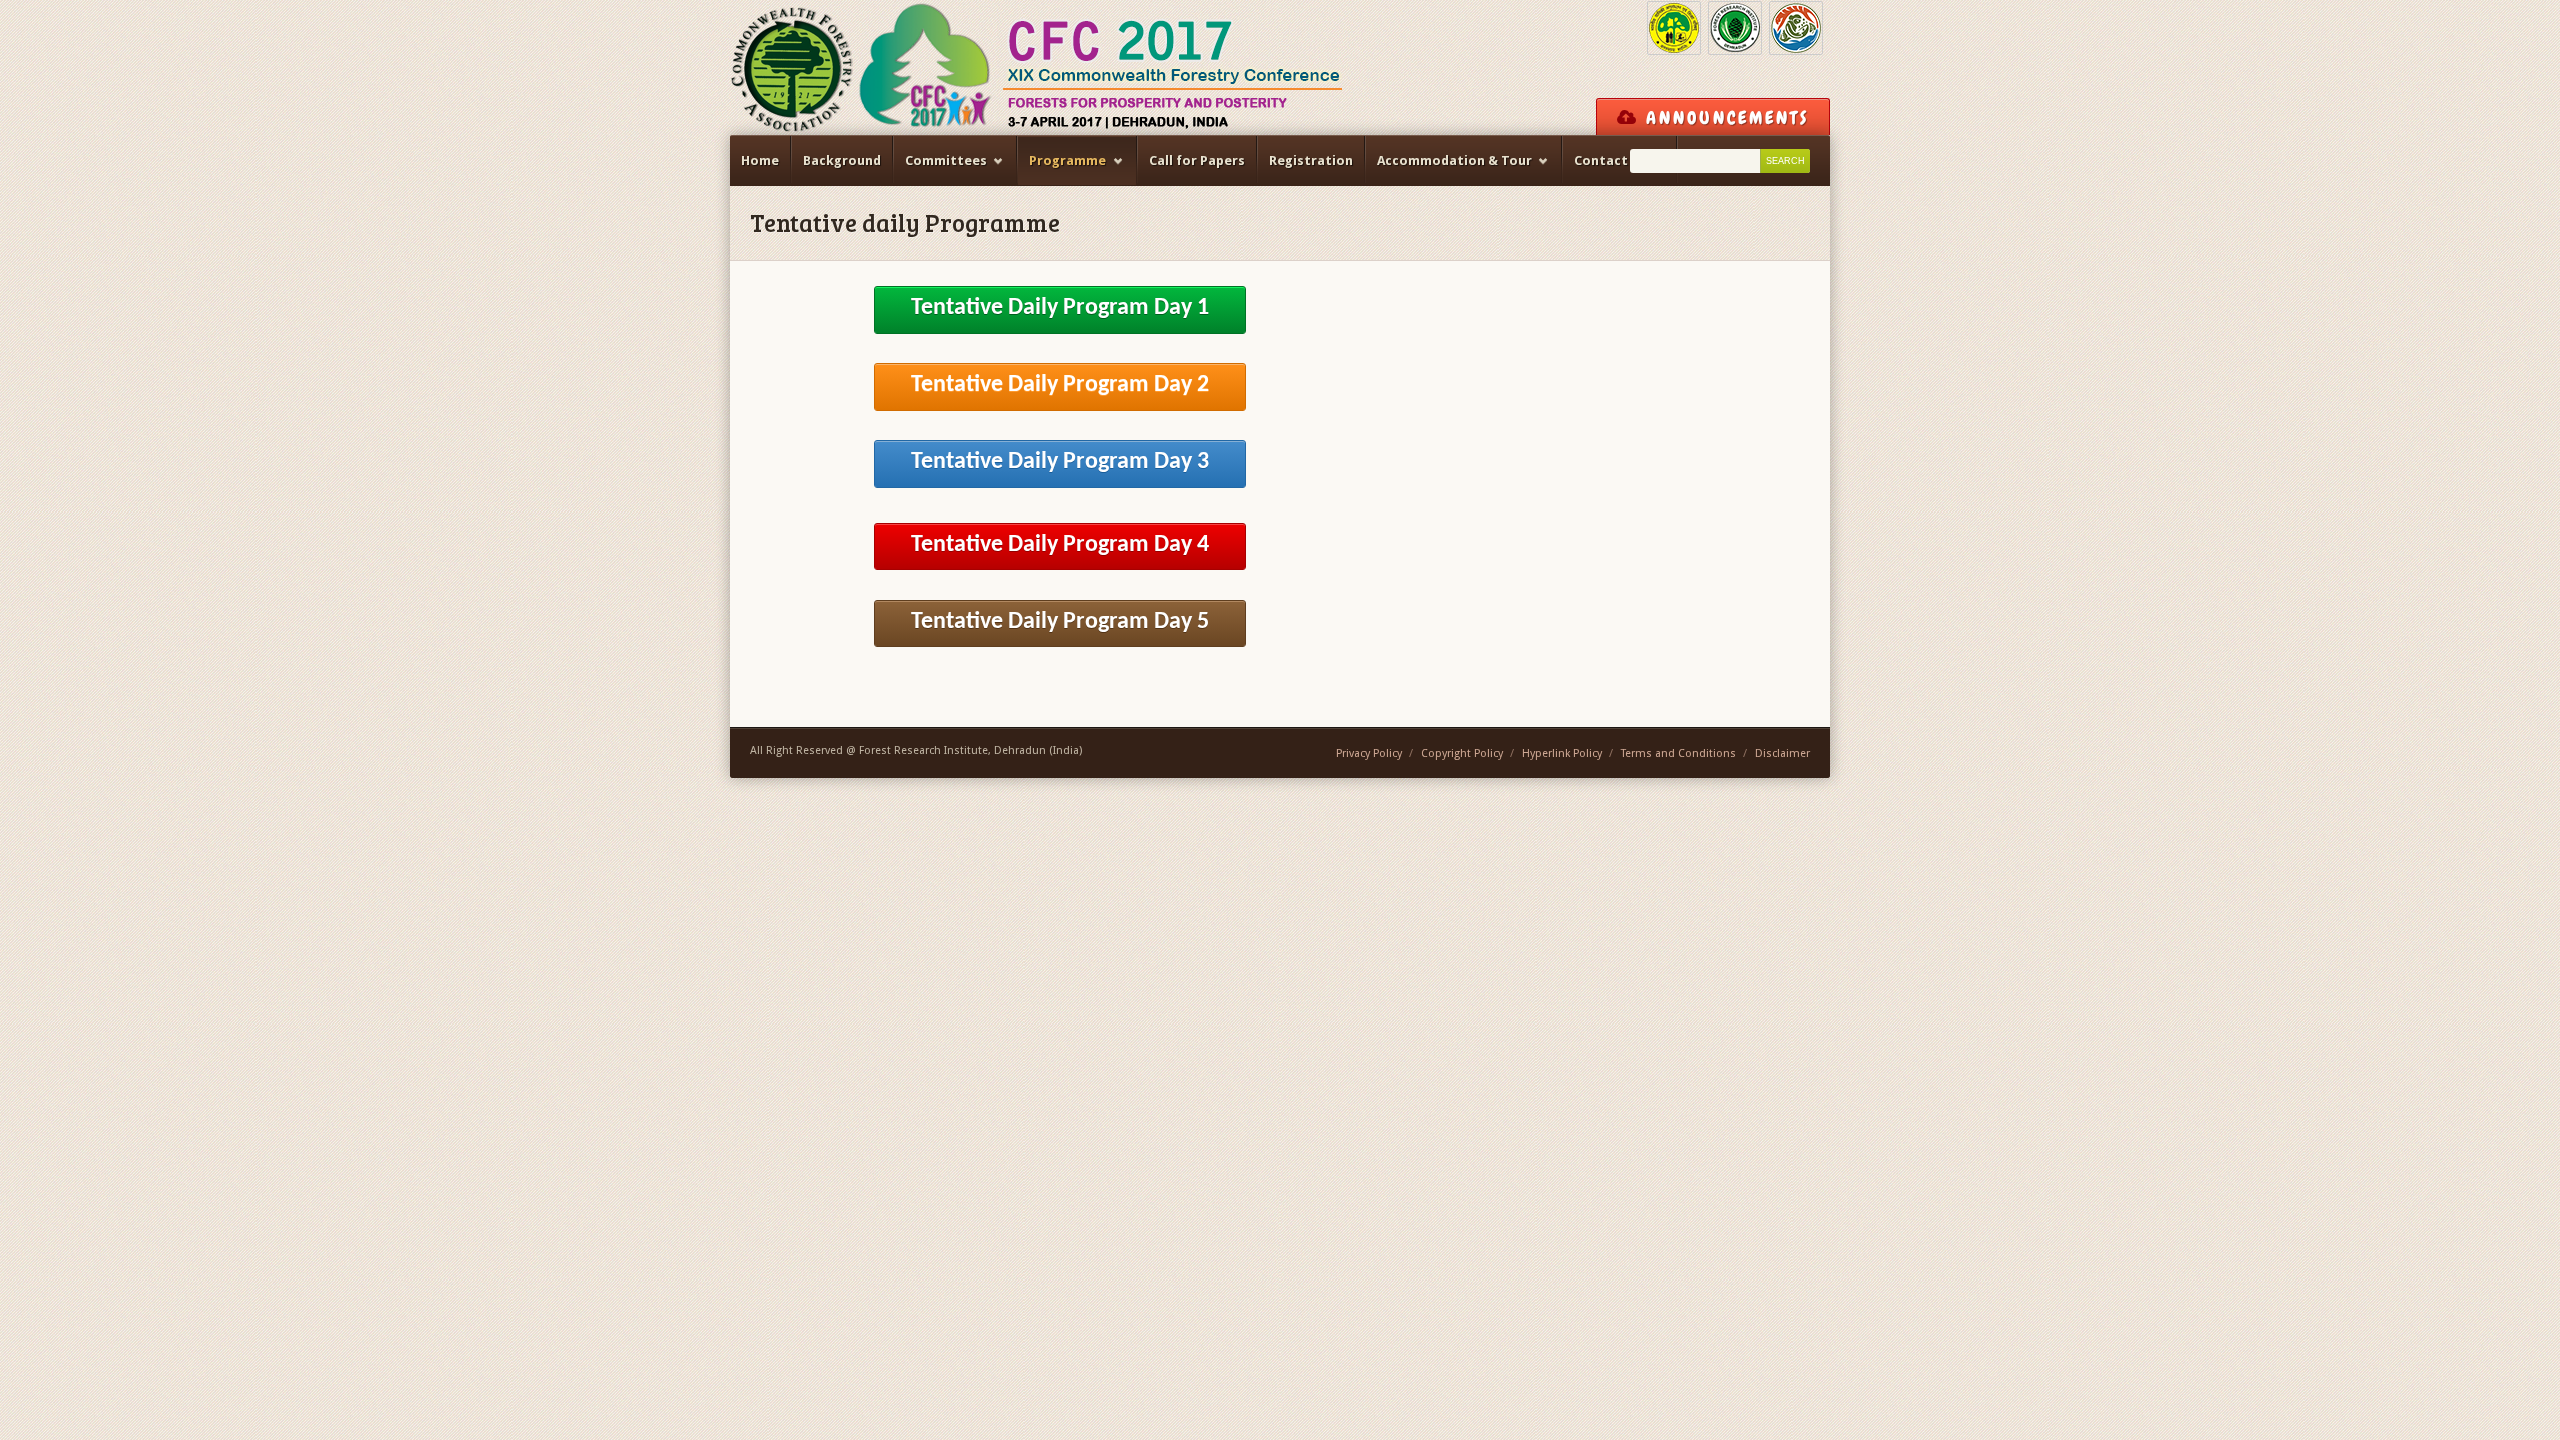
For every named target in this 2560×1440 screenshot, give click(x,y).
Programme (1062, 169)
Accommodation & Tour (1449, 169)
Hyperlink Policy (1562, 753)
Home (760, 160)
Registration (1311, 160)
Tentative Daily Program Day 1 (1060, 308)
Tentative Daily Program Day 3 (1060, 462)
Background (842, 160)
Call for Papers (1197, 160)
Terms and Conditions (1678, 753)
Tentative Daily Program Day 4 (1060, 545)
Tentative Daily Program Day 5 (1060, 622)
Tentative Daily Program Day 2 (1060, 385)
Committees (940, 169)
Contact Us (1605, 169)
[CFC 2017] (1037, 67)
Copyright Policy (1462, 753)
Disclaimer (1782, 753)
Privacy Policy (1369, 753)
